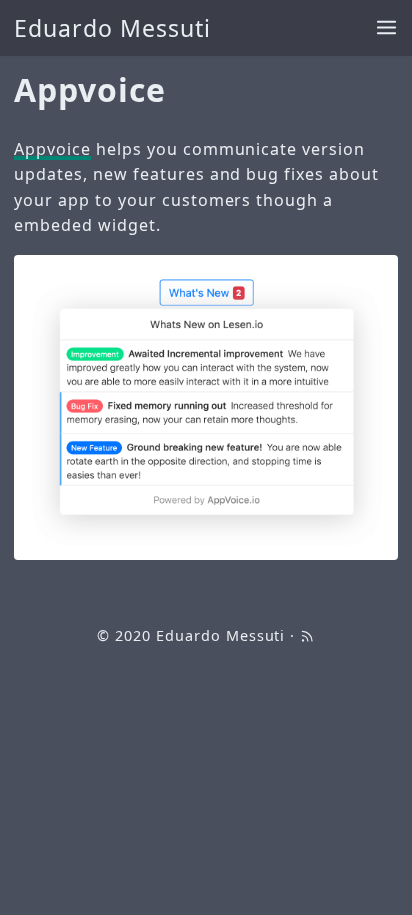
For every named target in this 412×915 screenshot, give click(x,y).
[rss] (307, 635)
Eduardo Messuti (112, 28)
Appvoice (52, 149)
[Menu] (386, 28)
